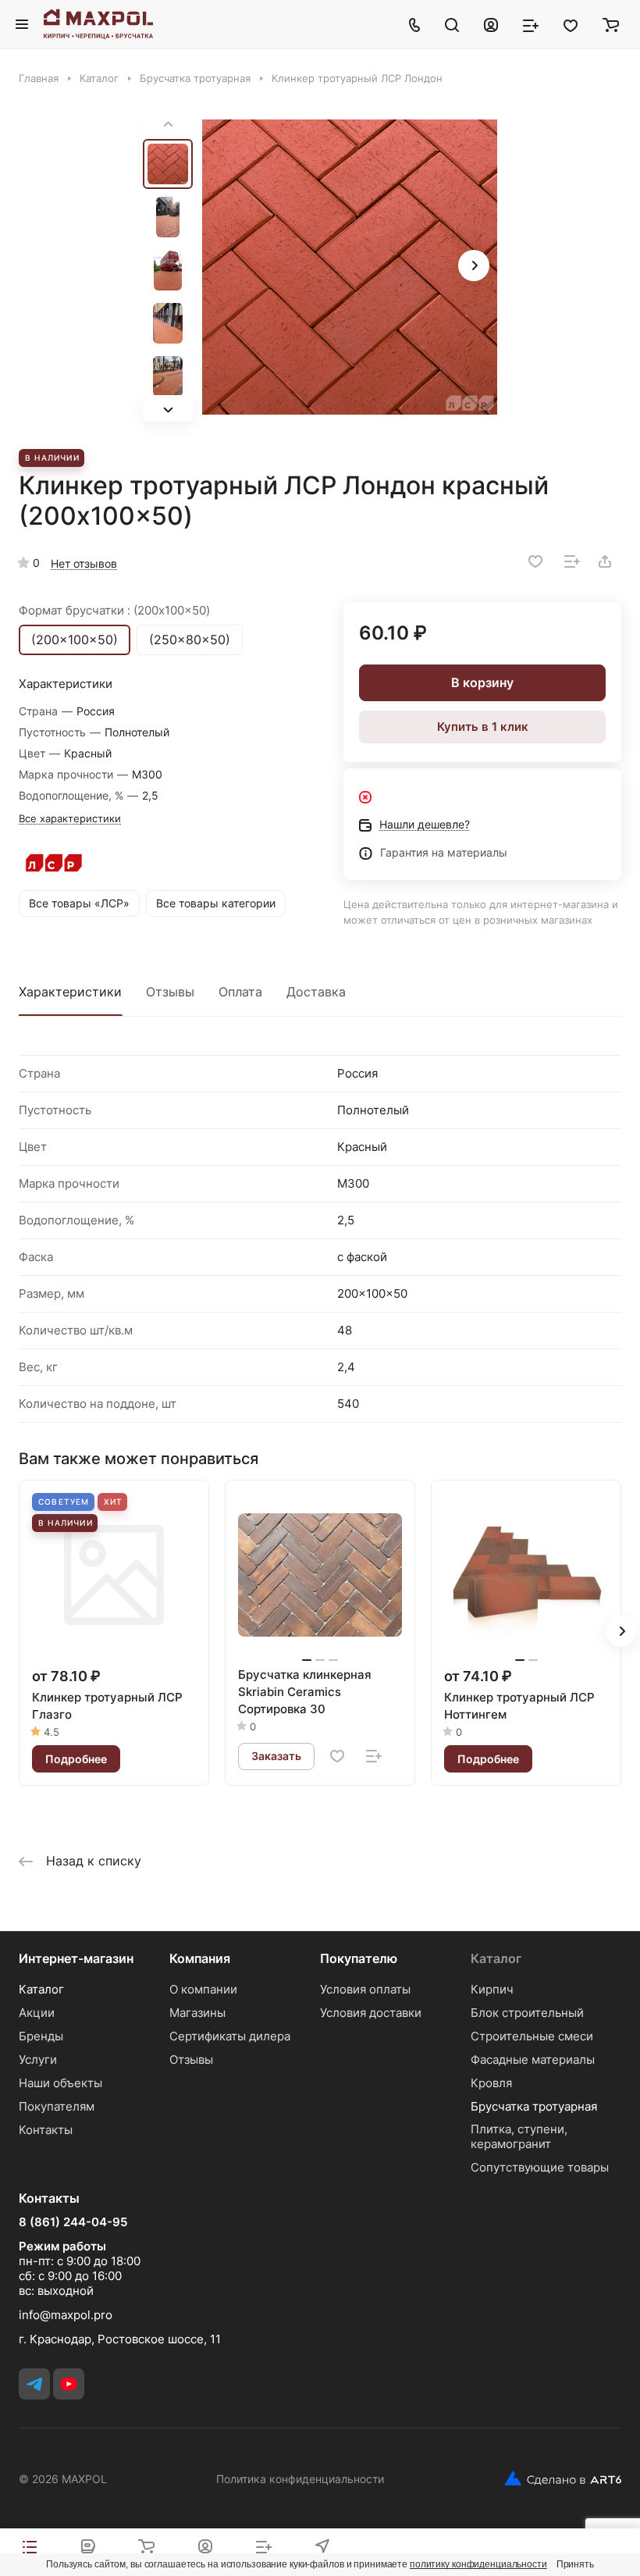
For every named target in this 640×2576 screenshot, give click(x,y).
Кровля (491, 2083)
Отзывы (170, 992)
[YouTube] (69, 2384)
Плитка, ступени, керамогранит (519, 2136)
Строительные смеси (532, 2036)
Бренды (41, 2036)
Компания (200, 1958)
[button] (168, 410)
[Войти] (491, 24)
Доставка (316, 992)
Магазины (197, 2013)
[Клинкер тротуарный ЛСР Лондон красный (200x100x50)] (350, 267)
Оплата (240, 992)
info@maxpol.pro (66, 2315)
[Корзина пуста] (611, 24)
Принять (575, 2564)
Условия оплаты (365, 1989)
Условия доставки (371, 2013)
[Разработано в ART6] (557, 2478)
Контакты (46, 2130)
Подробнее (76, 1759)
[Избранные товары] (571, 24)
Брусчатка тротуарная (534, 2106)
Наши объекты (60, 2083)
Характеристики (70, 992)
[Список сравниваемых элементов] (531, 24)
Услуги (38, 2059)
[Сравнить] (572, 561)
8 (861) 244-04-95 (73, 2222)
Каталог (41, 1989)
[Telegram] (34, 2384)
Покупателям (57, 2106)
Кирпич (492, 1989)
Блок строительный (527, 2013)
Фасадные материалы (533, 2059)
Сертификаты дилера (230, 2036)
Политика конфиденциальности (300, 2479)
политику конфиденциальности (478, 2564)
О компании (203, 1989)
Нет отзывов (84, 563)
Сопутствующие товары (540, 2167)
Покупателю (359, 1958)
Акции (37, 2013)
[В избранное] (535, 561)
